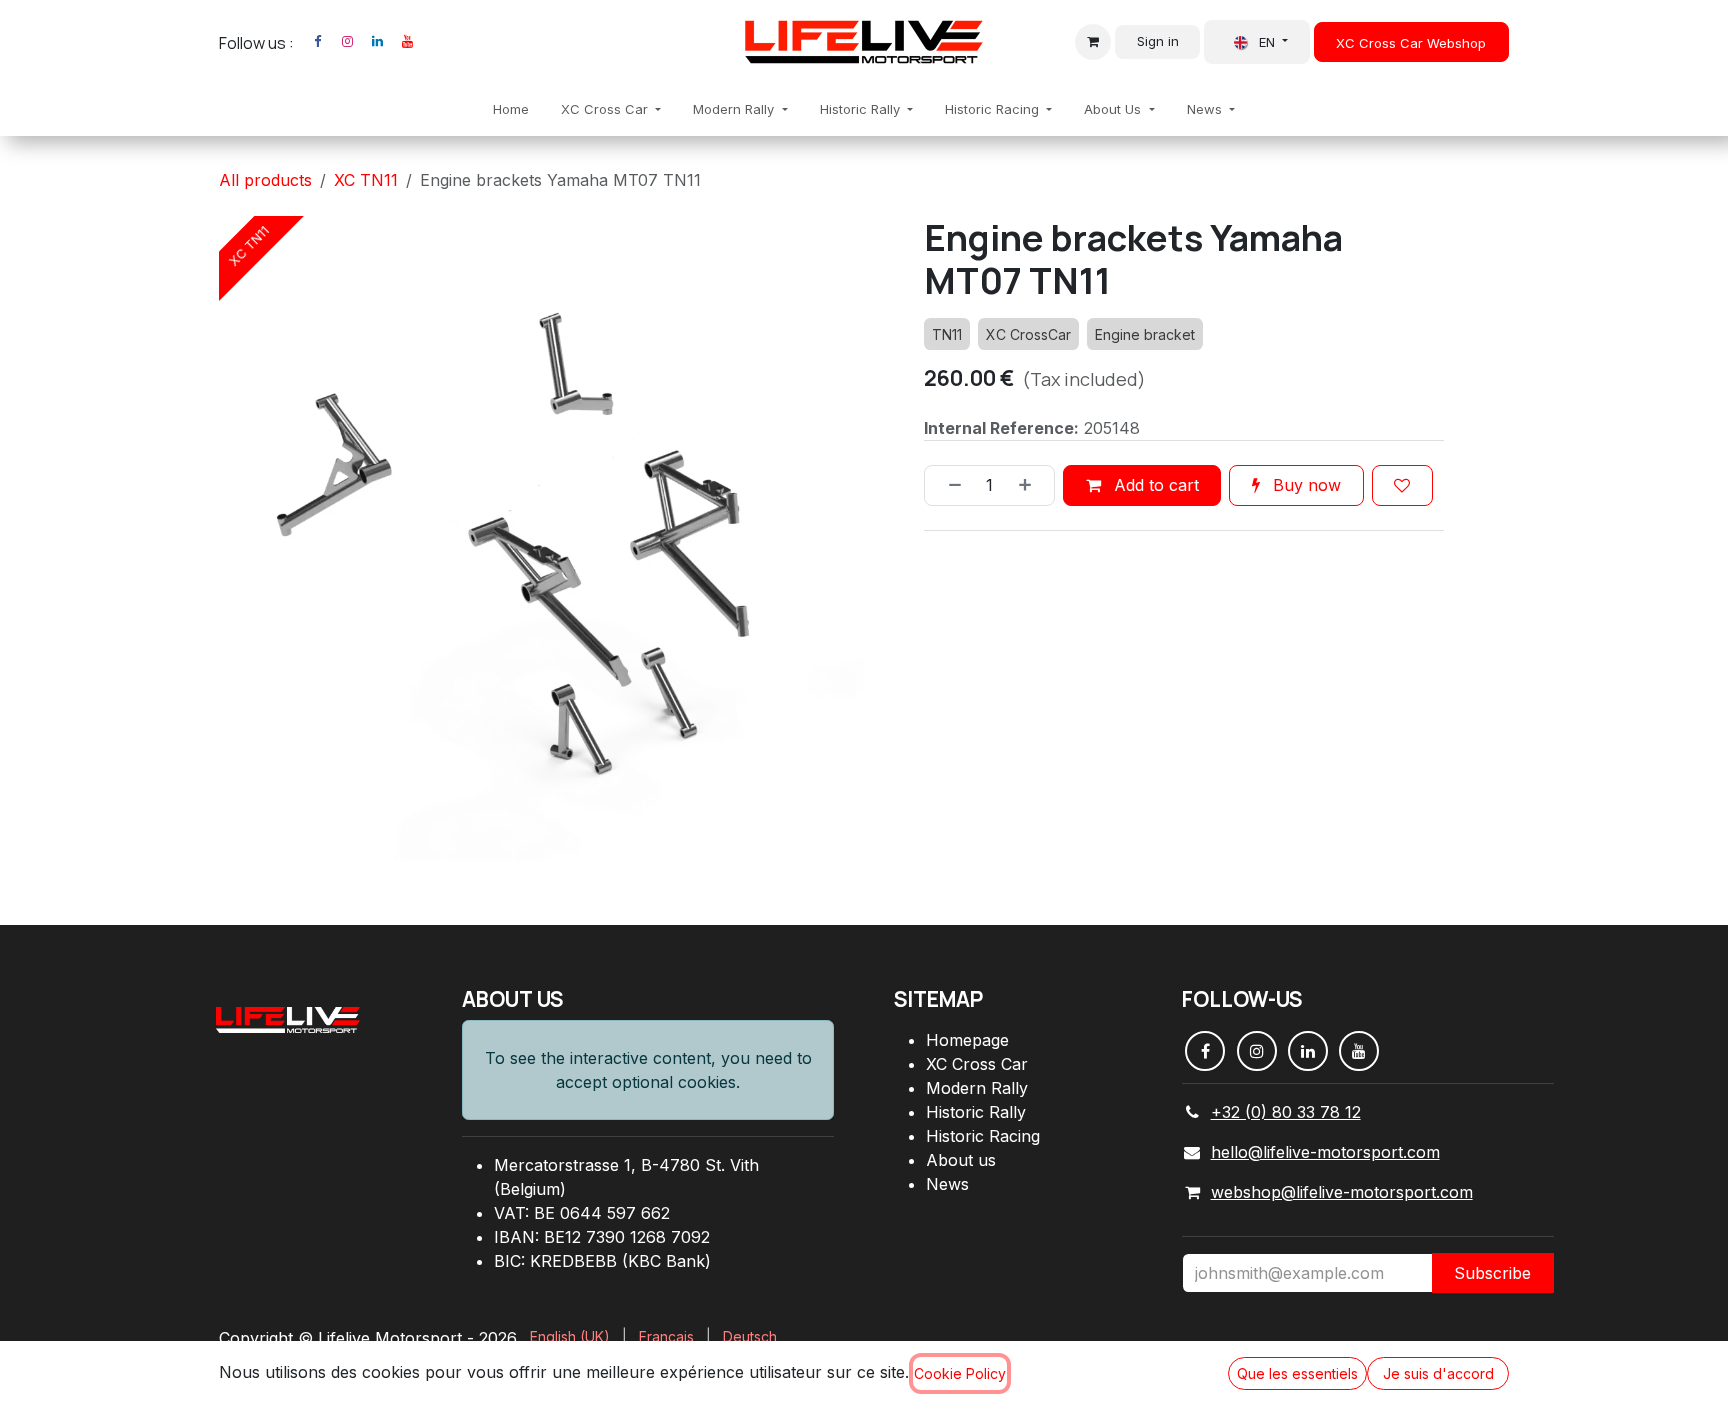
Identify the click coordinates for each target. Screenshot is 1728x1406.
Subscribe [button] (1492, 1273)
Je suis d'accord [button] (1438, 1373)
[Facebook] (317, 42)
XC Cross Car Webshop (1411, 43)
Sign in (1158, 41)
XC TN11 (366, 180)
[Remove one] (948, 485)
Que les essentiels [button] (1297, 1373)
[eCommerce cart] (1093, 42)
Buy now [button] (1304, 485)
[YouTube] (407, 42)
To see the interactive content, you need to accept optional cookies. (648, 1070)
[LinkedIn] (377, 42)
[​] (432, 42)
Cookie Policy (960, 1373)
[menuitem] (511, 110)
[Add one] (1032, 485)
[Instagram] (347, 42)
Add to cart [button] (1154, 485)
